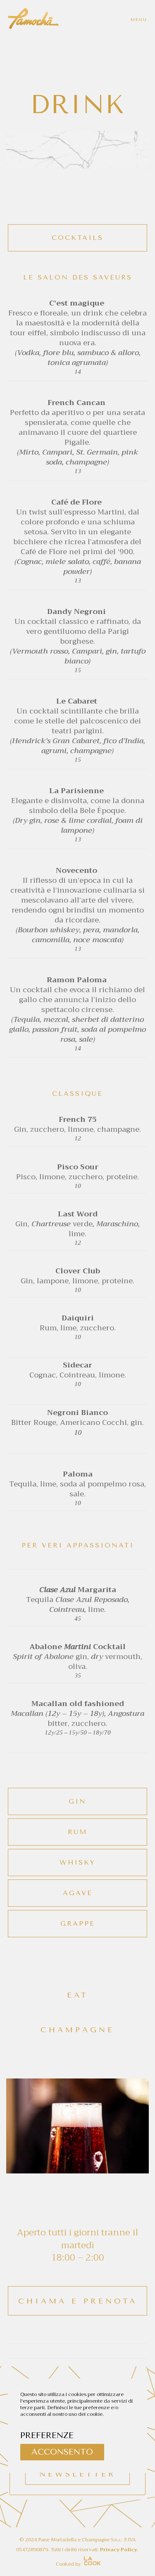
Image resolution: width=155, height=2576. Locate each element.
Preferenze (47, 2435)
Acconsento (62, 2452)
